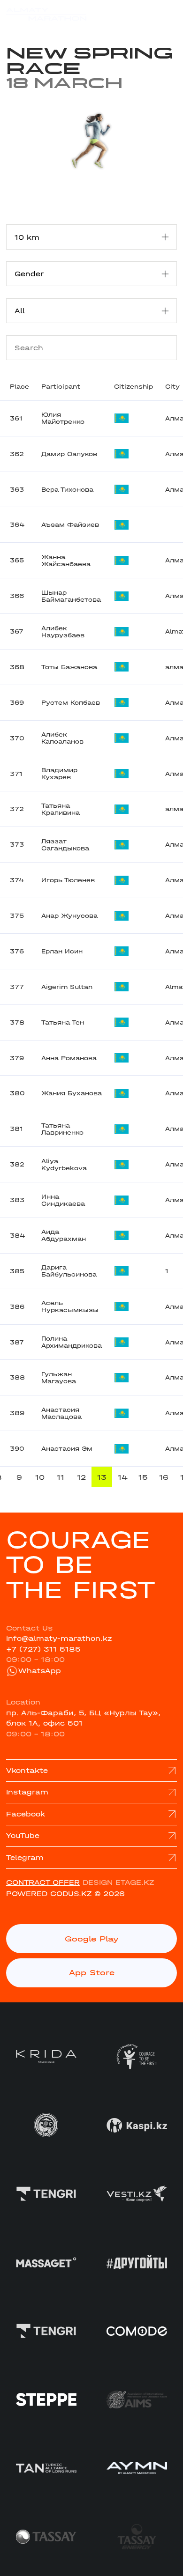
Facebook (26, 1814)
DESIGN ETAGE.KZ (118, 1882)
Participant (61, 387)
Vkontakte (27, 1771)
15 (143, 1477)
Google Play (92, 1939)
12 (81, 1477)
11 (61, 1477)
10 (40, 1477)
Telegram (25, 1858)
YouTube (23, 1836)
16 (164, 1477)
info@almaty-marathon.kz (59, 1639)
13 (102, 1477)
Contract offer (43, 1882)
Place (19, 387)
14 (123, 1477)
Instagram (27, 1792)
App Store (92, 1972)
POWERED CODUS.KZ (49, 1894)
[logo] (46, 14)
